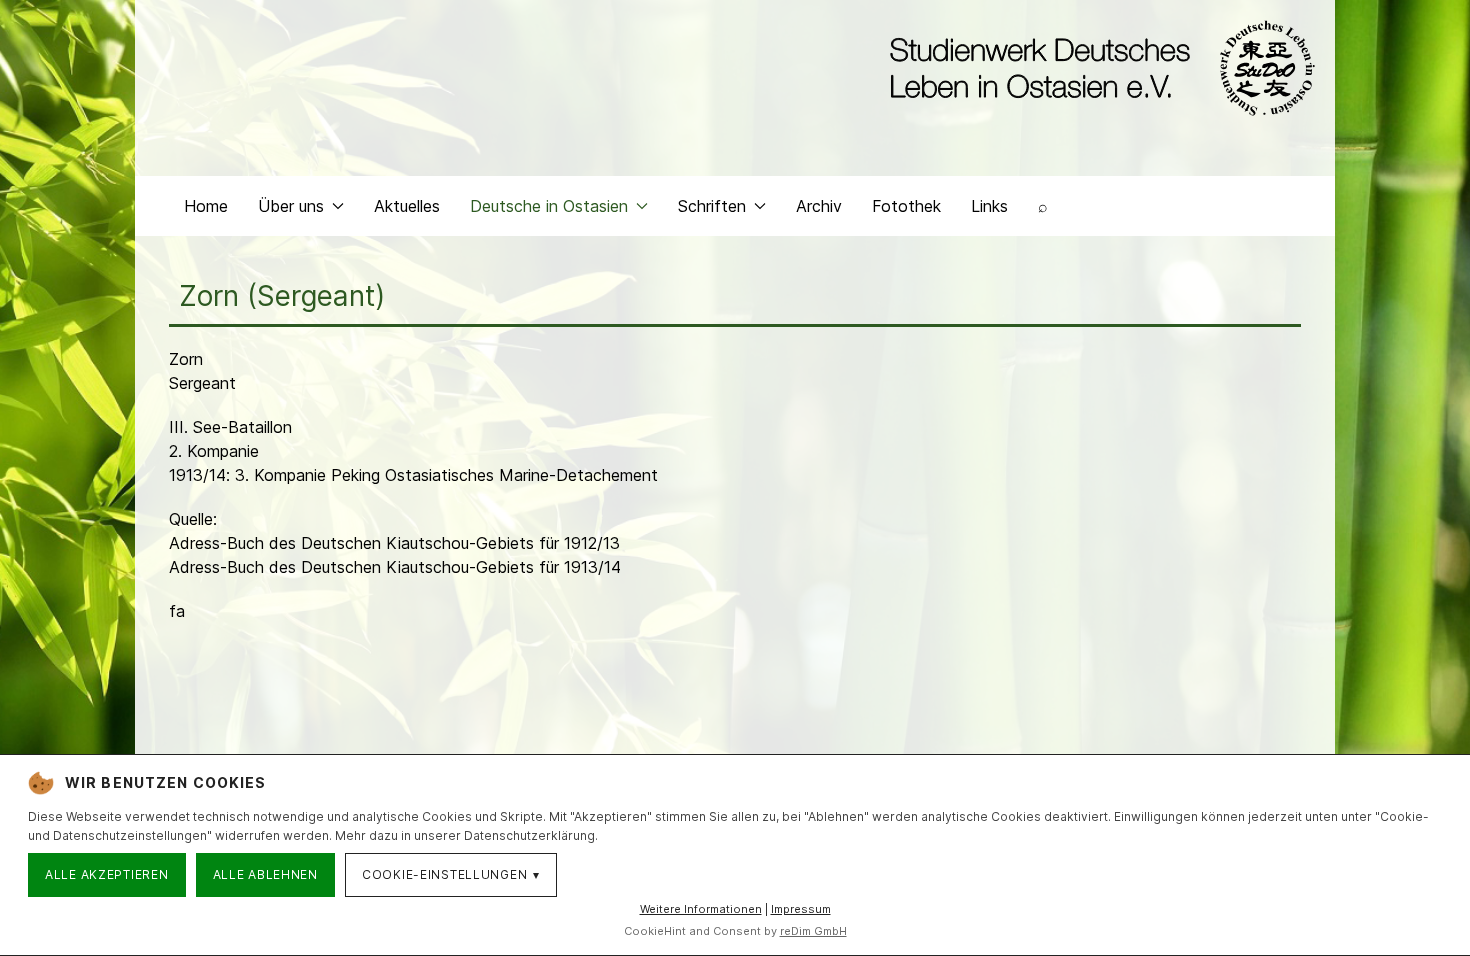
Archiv (819, 206)
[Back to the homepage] (1097, 68)
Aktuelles (407, 206)
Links (989, 206)
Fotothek (906, 206)
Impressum (801, 909)
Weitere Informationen (701, 909)
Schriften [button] (712, 206)
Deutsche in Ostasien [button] (549, 206)
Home (206, 206)
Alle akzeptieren (107, 874)
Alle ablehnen (265, 874)
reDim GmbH (813, 931)
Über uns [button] (291, 206)
